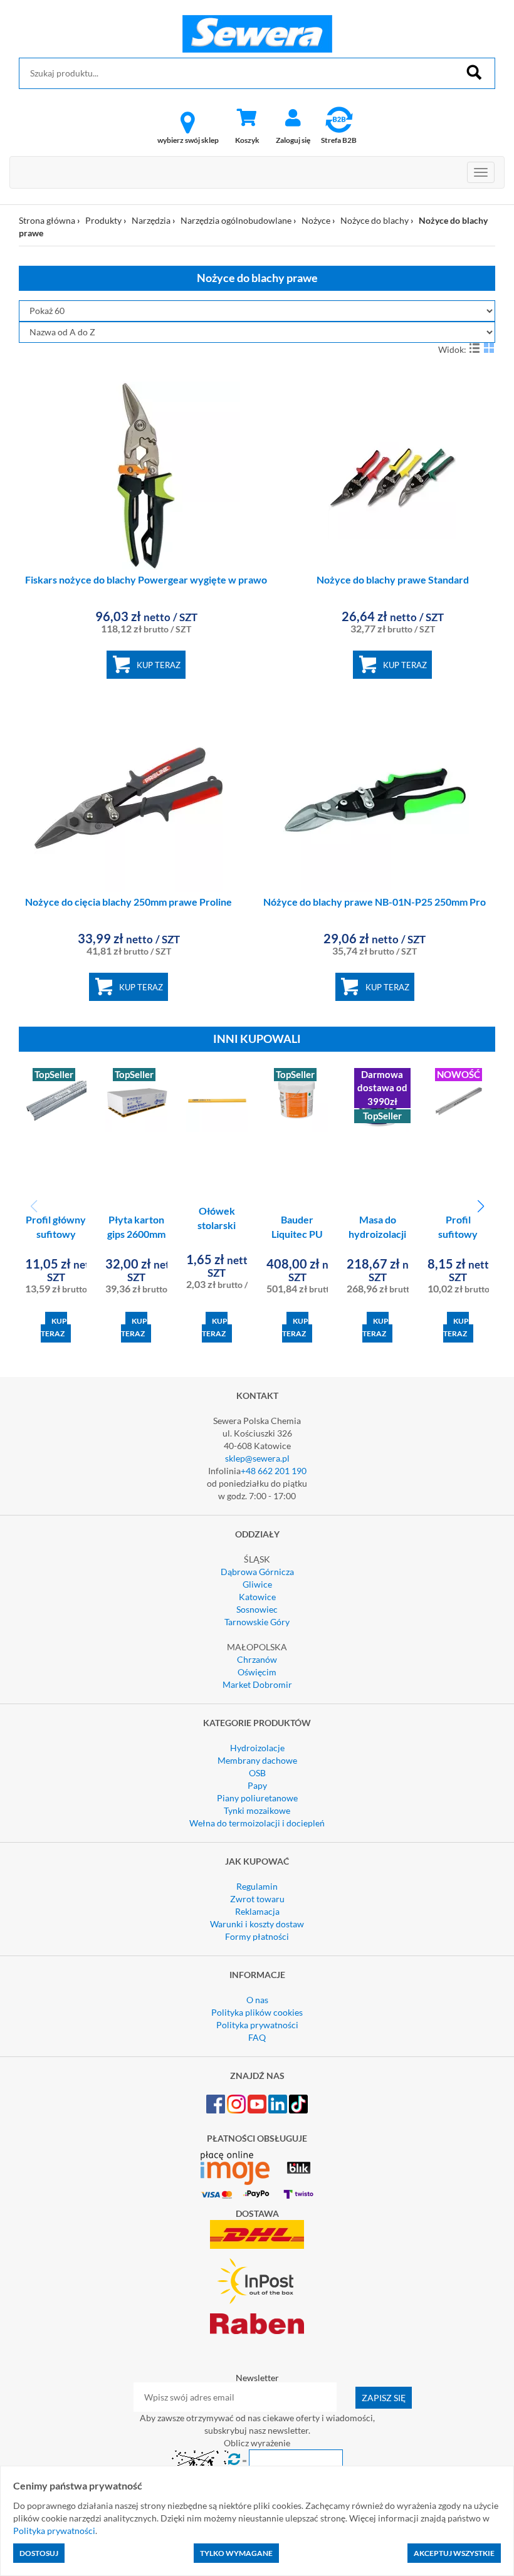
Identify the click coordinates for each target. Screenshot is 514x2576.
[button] (480, 1207)
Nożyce (316, 220)
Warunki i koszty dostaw (257, 1924)
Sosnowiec (257, 1609)
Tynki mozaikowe (257, 1810)
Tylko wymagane (236, 2553)
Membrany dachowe (257, 1760)
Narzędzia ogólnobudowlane (236, 220)
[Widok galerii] (489, 348)
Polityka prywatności (257, 2025)
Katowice (257, 1597)
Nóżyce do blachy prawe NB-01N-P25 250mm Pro (375, 902)
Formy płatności (257, 1936)
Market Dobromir (257, 1684)
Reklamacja (257, 1911)
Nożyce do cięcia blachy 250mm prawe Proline (128, 902)
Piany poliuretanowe (257, 1798)
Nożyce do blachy (375, 220)
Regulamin (257, 1886)
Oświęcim (257, 1672)
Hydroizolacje (257, 1748)
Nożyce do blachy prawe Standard (393, 579)
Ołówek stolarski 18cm (217, 1225)
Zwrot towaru (257, 1899)
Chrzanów (257, 1659)
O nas (257, 2000)
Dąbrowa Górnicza (257, 1572)
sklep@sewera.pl (257, 1458)
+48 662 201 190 (274, 1471)
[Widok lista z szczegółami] (475, 348)
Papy (257, 1785)
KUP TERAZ (159, 665)
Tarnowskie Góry (257, 1622)
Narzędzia (151, 220)
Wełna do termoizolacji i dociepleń (257, 1823)
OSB (257, 1773)
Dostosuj (39, 2553)
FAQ (257, 2037)
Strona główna (47, 220)
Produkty (103, 220)
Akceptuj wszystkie (454, 2553)
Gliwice (257, 1584)
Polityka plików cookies (257, 2012)
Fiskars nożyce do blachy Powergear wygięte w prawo (146, 579)
